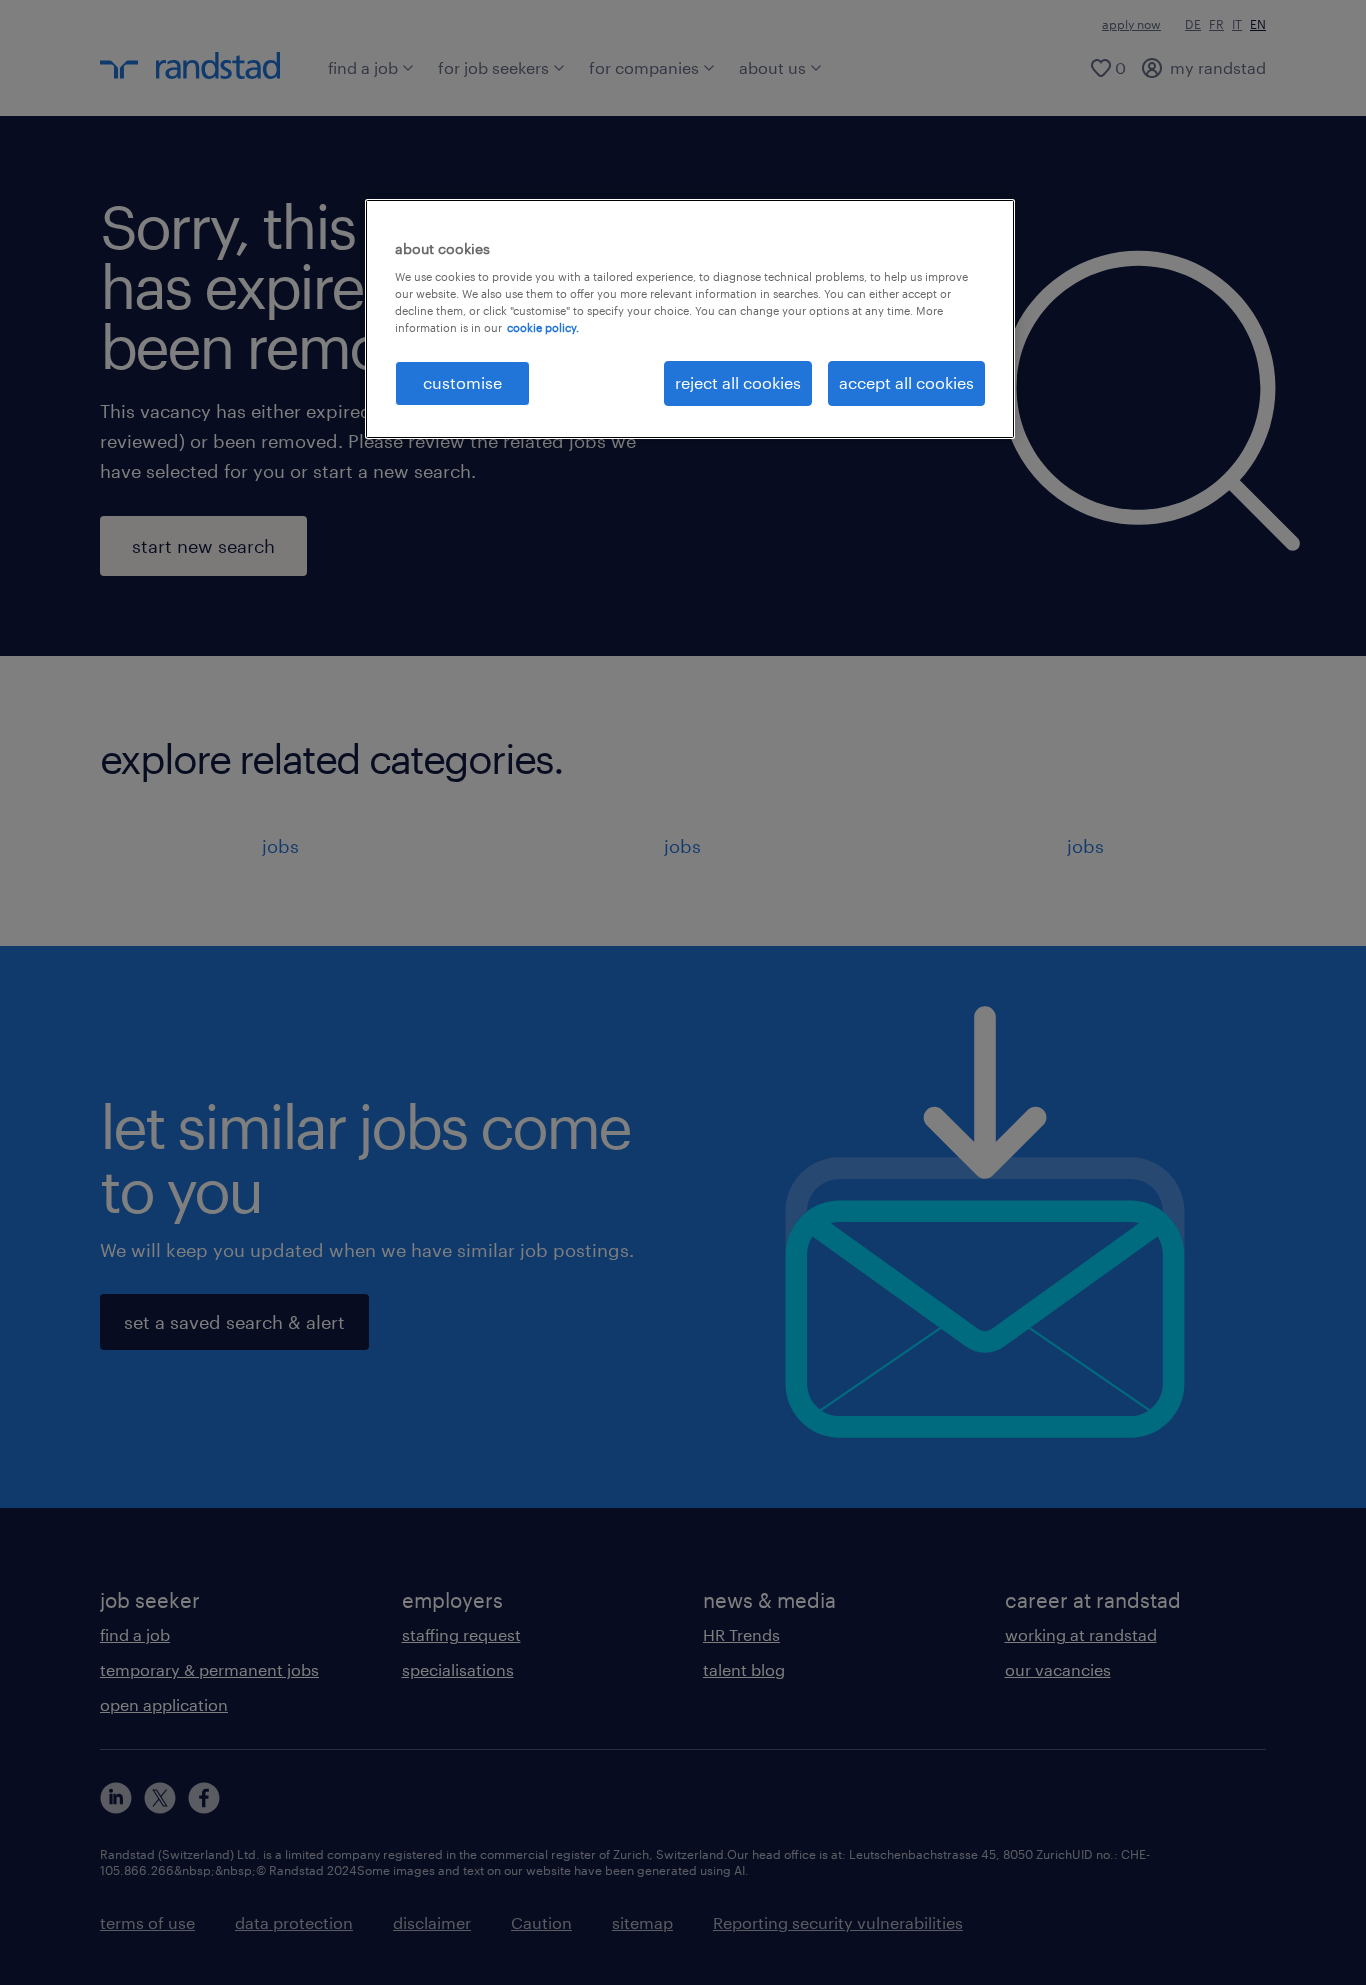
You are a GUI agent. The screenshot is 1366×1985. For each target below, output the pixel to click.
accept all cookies (906, 382)
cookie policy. (543, 327)
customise (462, 382)
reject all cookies (738, 382)
